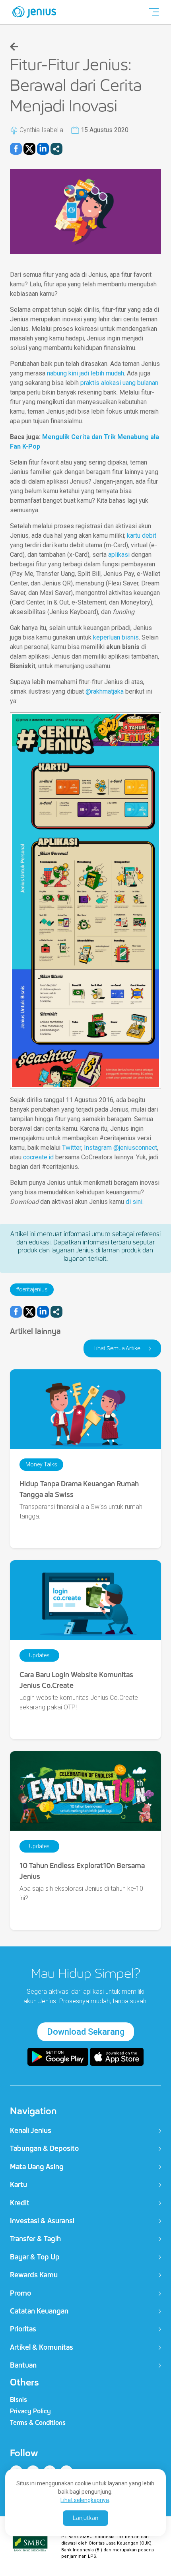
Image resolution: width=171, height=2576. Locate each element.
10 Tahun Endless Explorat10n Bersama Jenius (82, 1871)
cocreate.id (38, 1157)
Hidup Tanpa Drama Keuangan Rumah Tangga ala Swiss (79, 1489)
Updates (39, 1655)
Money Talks (41, 1464)
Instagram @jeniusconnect (120, 1148)
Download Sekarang (86, 2032)
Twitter (72, 1148)
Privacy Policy (30, 2411)
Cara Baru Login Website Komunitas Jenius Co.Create (76, 1680)
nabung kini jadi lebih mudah (85, 373)
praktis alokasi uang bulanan (119, 383)
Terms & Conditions (38, 2423)
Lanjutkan (85, 2518)
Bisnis (18, 2400)
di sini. (135, 1202)
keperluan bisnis (116, 637)
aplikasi (119, 555)
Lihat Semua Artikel (118, 1348)
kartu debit (142, 536)
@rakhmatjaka (105, 691)
